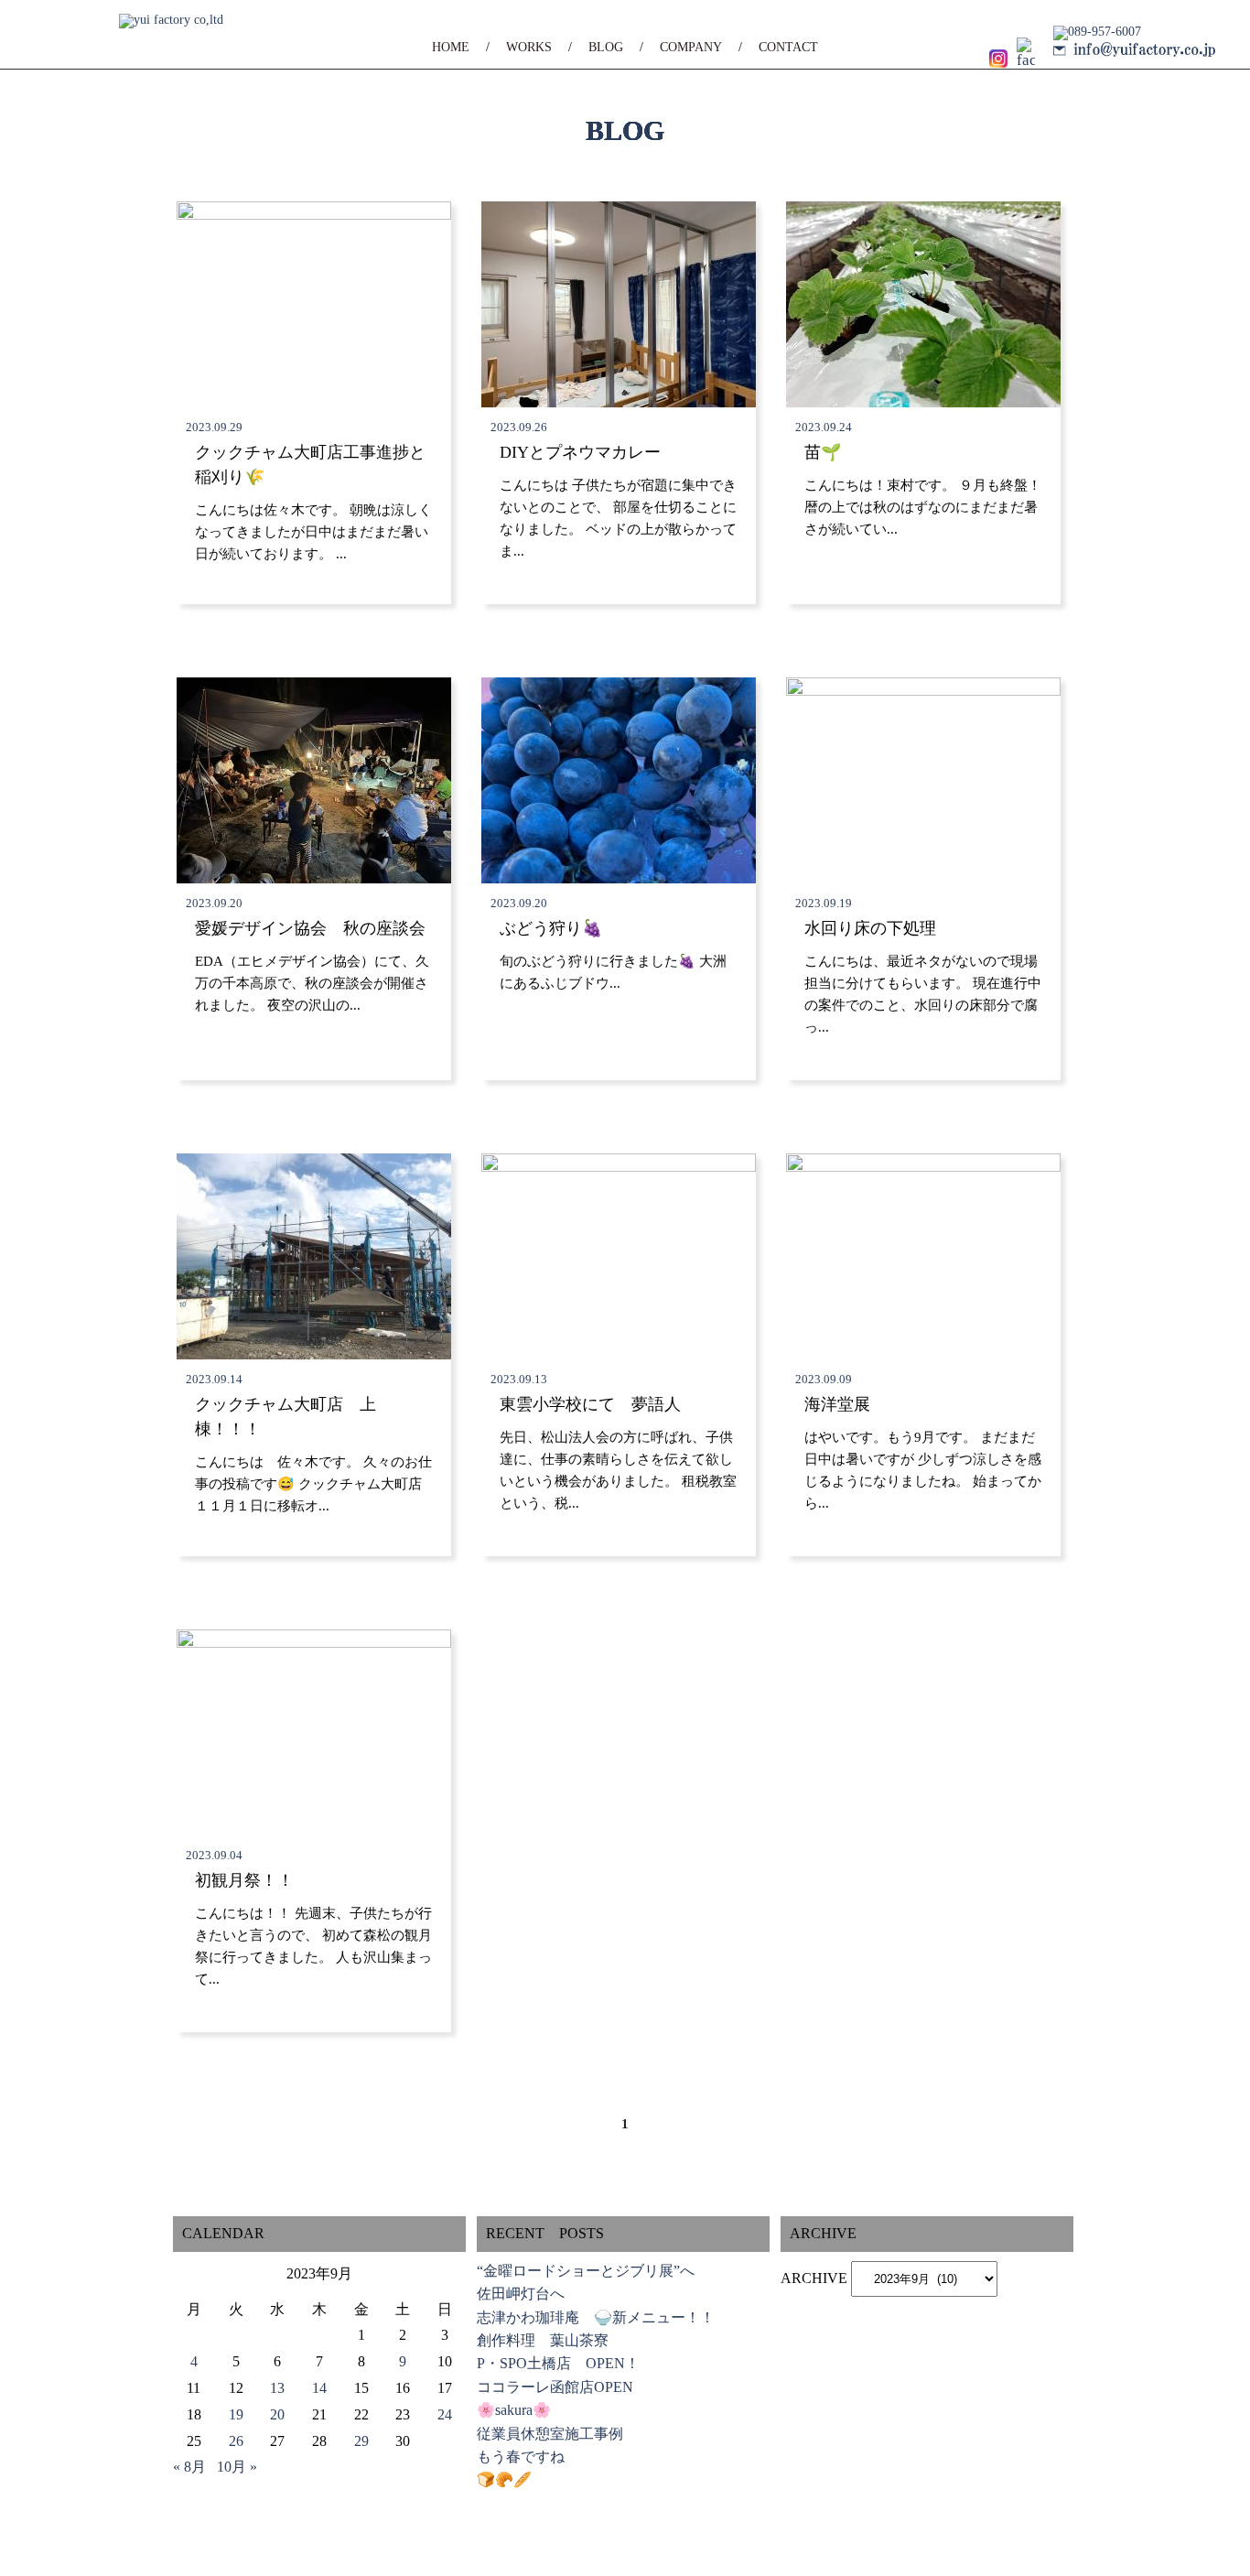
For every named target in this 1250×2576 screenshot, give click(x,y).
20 (277, 2414)
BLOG (606, 47)
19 (236, 2414)
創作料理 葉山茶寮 (543, 2340)
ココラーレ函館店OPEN (555, 2387)
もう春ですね (521, 2457)
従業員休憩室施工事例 (550, 2434)
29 (361, 2441)
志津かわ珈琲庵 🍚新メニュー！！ (596, 2317)
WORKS (529, 47)
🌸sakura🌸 (514, 2410)
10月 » (237, 2467)
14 (319, 2388)
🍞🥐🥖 (504, 2479)
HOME (451, 47)
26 (236, 2441)
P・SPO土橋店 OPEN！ (558, 2363)
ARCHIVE (814, 2278)
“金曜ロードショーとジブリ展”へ (586, 2271)
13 (277, 2388)
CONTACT (788, 47)
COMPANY (691, 47)
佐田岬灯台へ (521, 2294)
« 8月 (189, 2467)
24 (445, 2414)
